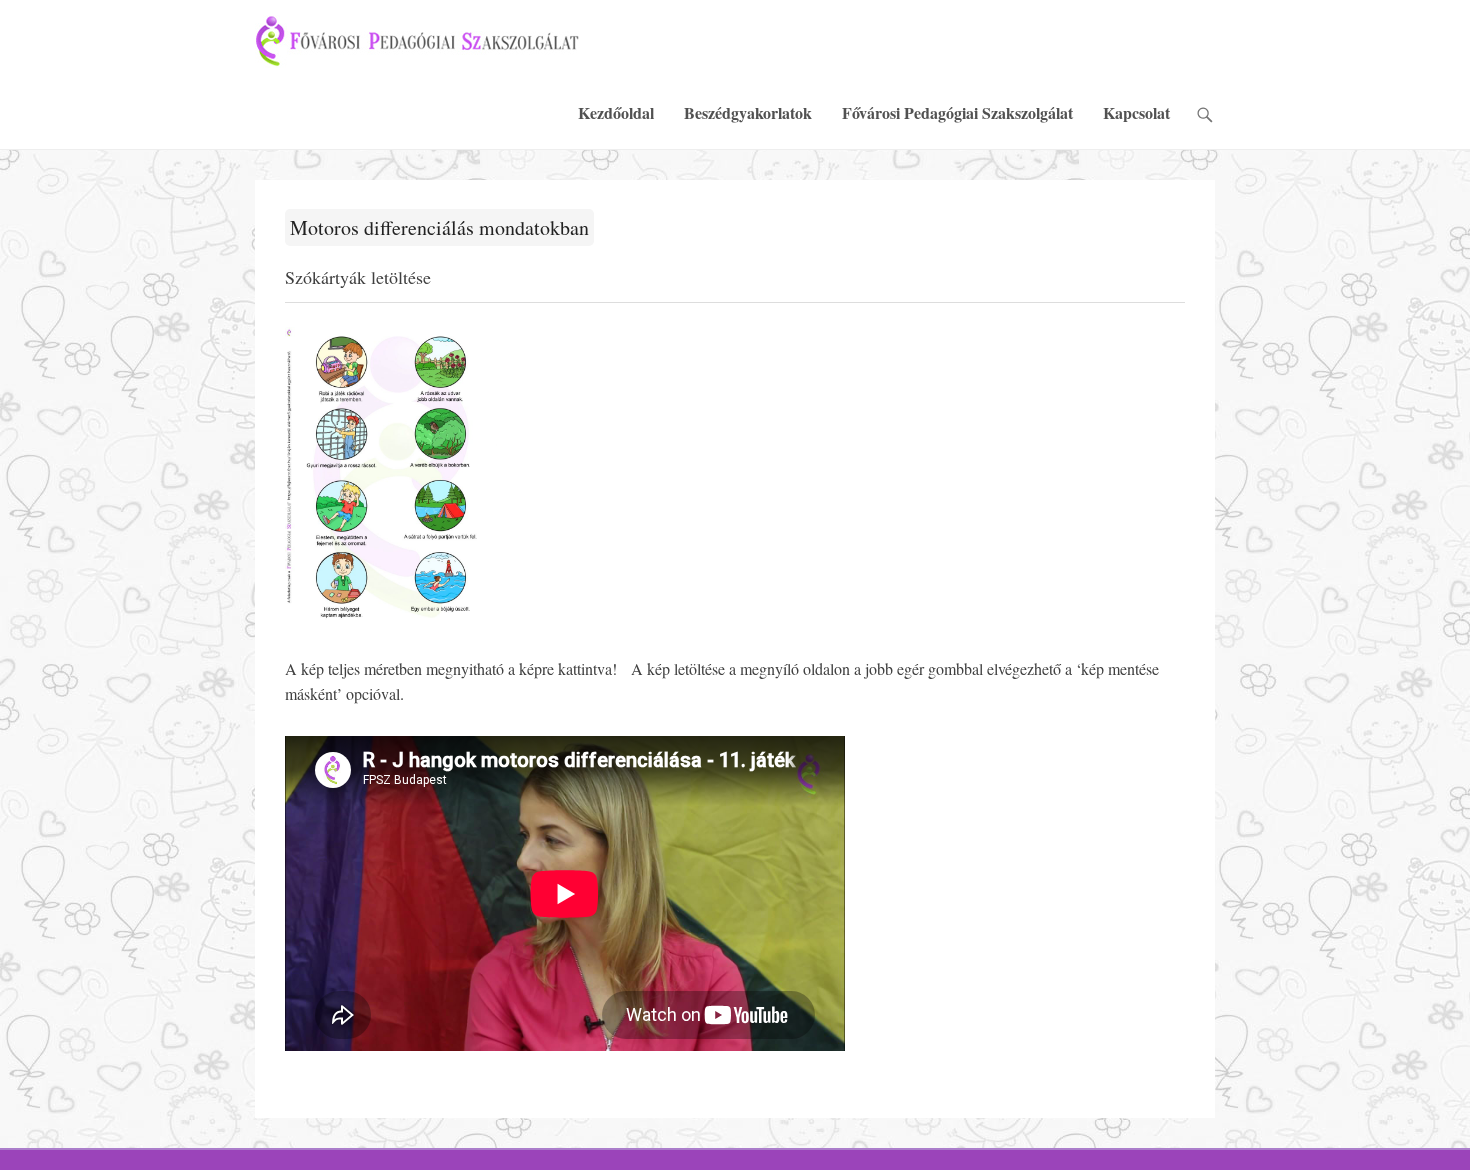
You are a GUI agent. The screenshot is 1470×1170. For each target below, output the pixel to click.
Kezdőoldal (616, 112)
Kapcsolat (1136, 112)
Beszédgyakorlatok (748, 112)
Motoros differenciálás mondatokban (439, 227)
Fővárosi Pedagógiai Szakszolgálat (957, 112)
